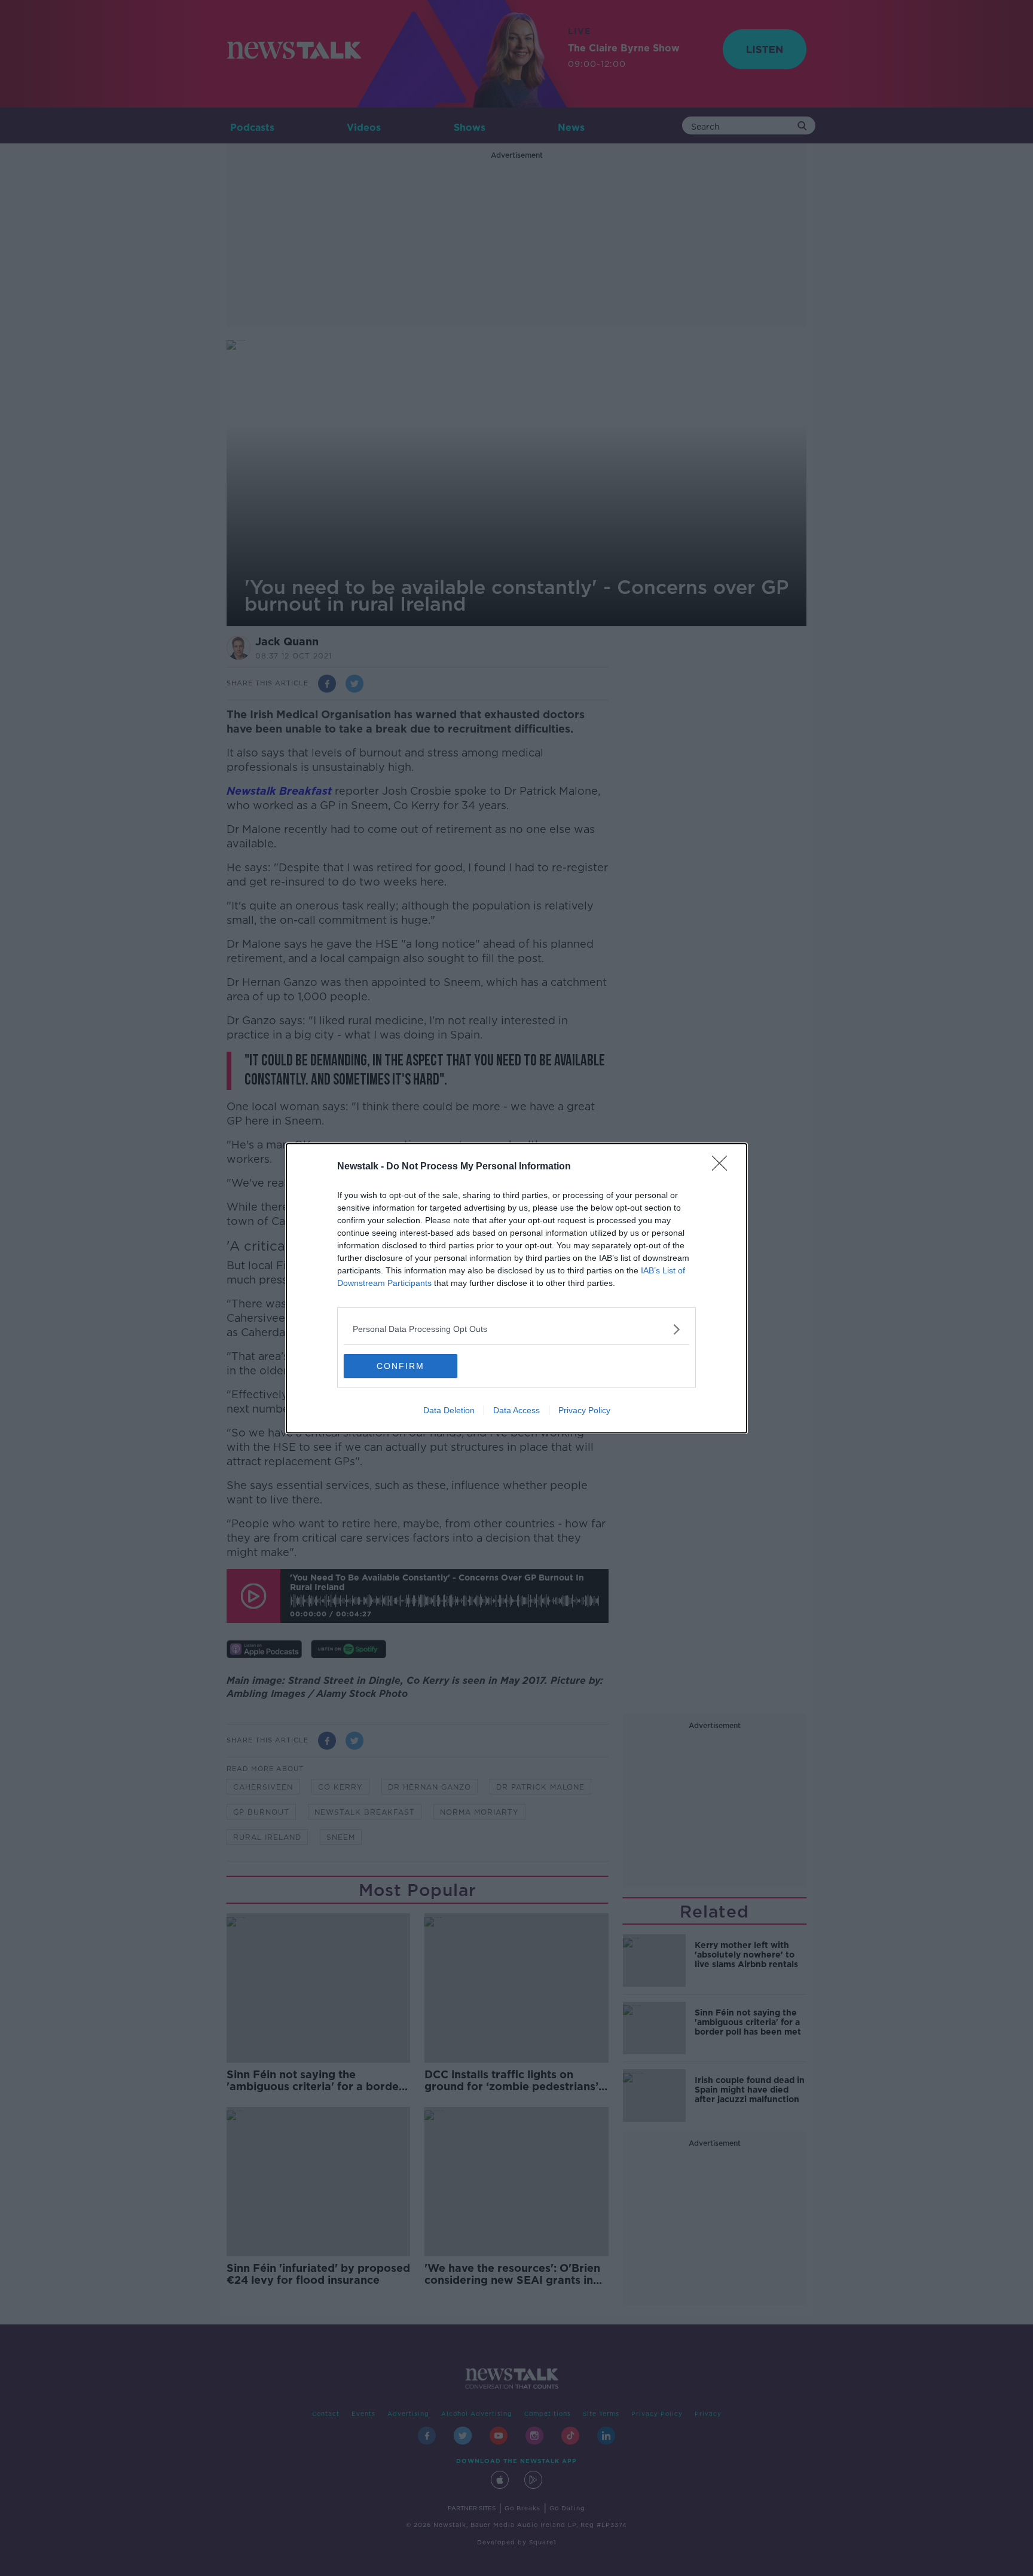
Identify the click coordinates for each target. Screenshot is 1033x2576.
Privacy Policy (584, 1410)
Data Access (516, 1410)
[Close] (723, 1167)
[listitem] (516, 1329)
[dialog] (516, 1288)
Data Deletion (449, 1410)
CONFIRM (401, 1366)
